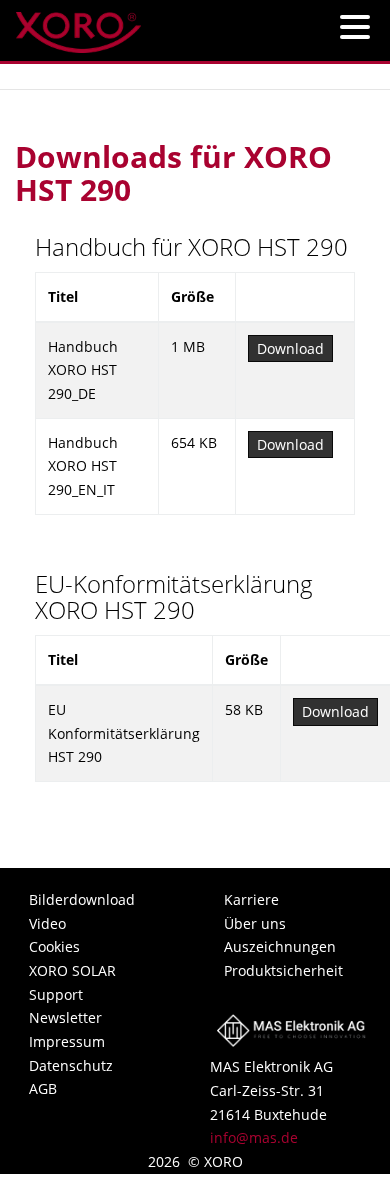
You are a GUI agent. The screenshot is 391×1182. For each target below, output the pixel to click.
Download (290, 348)
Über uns (255, 923)
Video (47, 923)
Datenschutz (71, 1065)
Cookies (54, 946)
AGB (43, 1088)
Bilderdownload (82, 899)
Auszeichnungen (280, 946)
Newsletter (65, 1017)
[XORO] (78, 26)
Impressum (67, 1041)
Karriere (251, 899)
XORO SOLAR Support (72, 982)
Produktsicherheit (283, 970)
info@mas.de (254, 1137)
